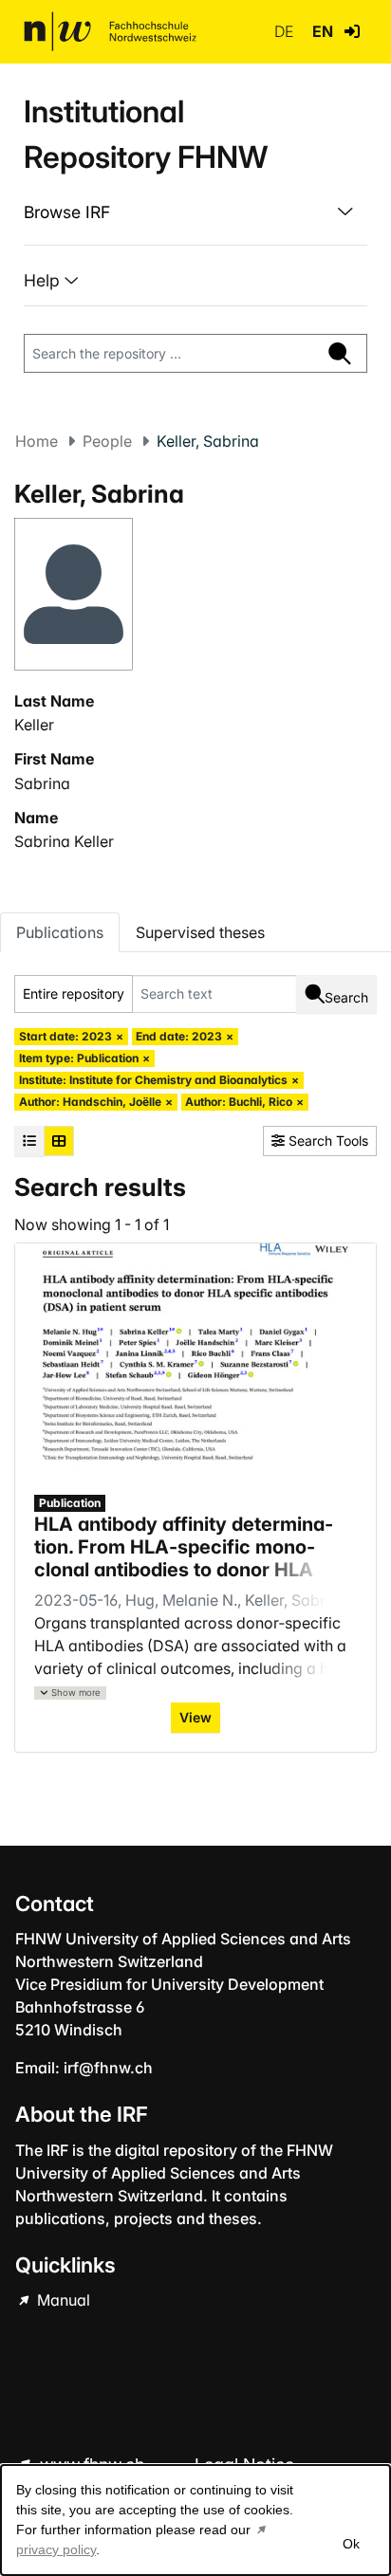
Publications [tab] (60, 932)
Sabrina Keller (64, 841)
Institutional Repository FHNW (146, 134)
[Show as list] (29, 1141)
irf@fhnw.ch (108, 2068)
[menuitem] (195, 212)
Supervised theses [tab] (200, 932)
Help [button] (44, 280)
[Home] (110, 31)
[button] (352, 31)
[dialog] (195, 2520)
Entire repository (74, 994)
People (107, 441)
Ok (351, 2544)
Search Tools (326, 1141)
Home (37, 441)
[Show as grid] (59, 1141)
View (195, 1717)
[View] (195, 1357)
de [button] (286, 31)
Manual (62, 2300)
